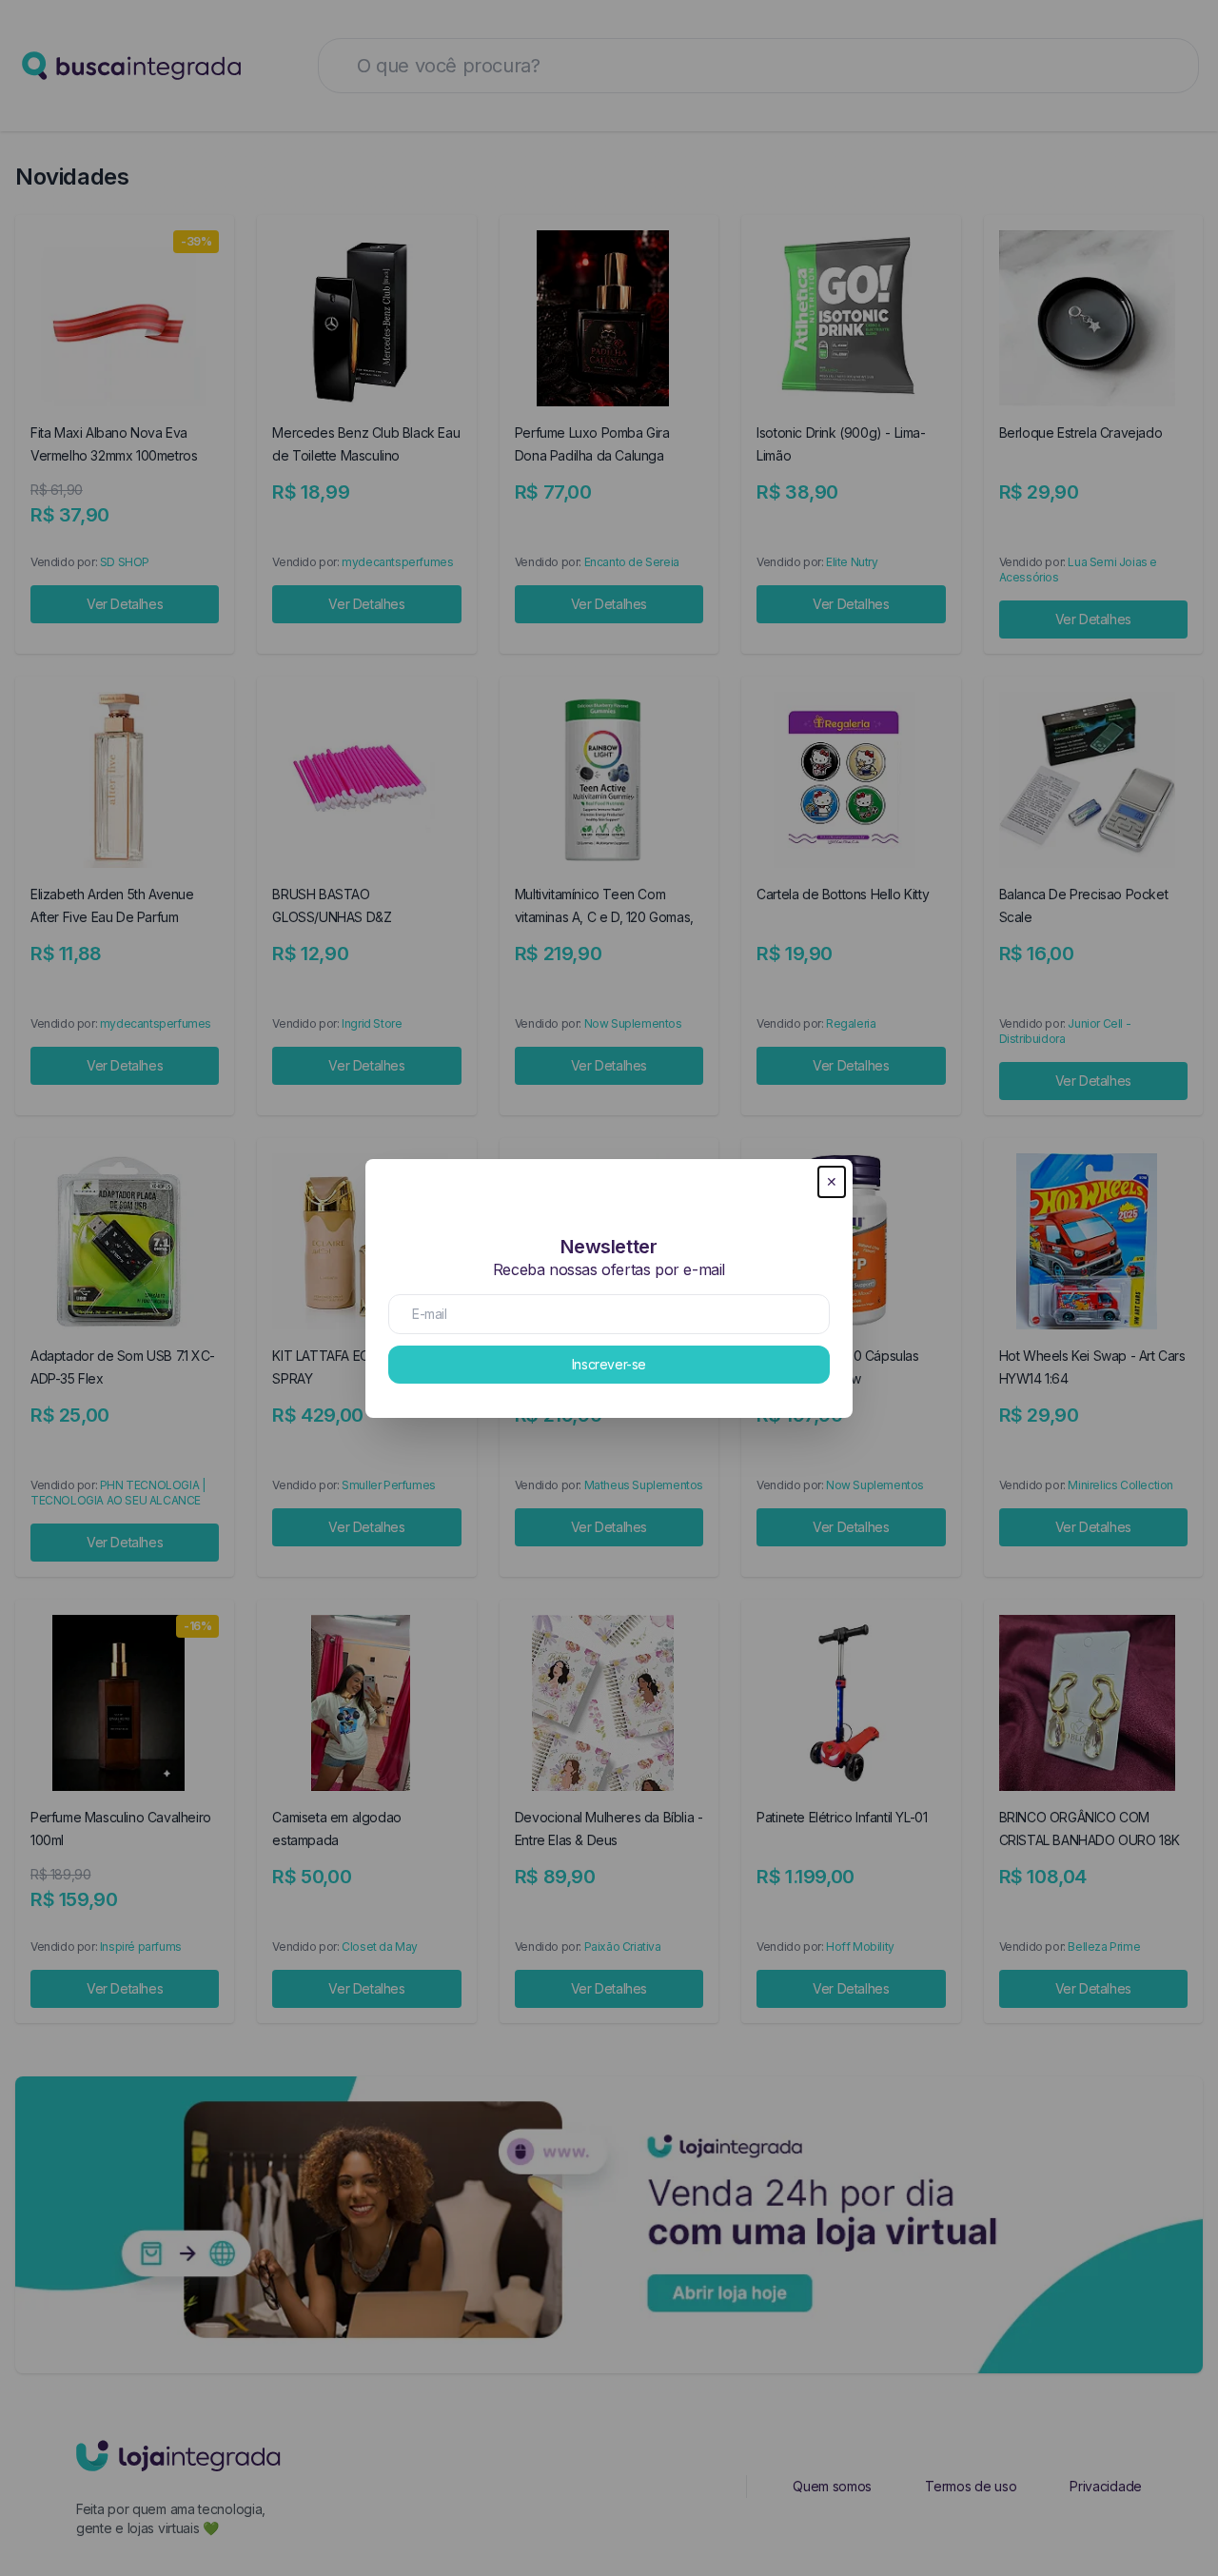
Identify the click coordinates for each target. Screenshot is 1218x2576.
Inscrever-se (609, 1364)
